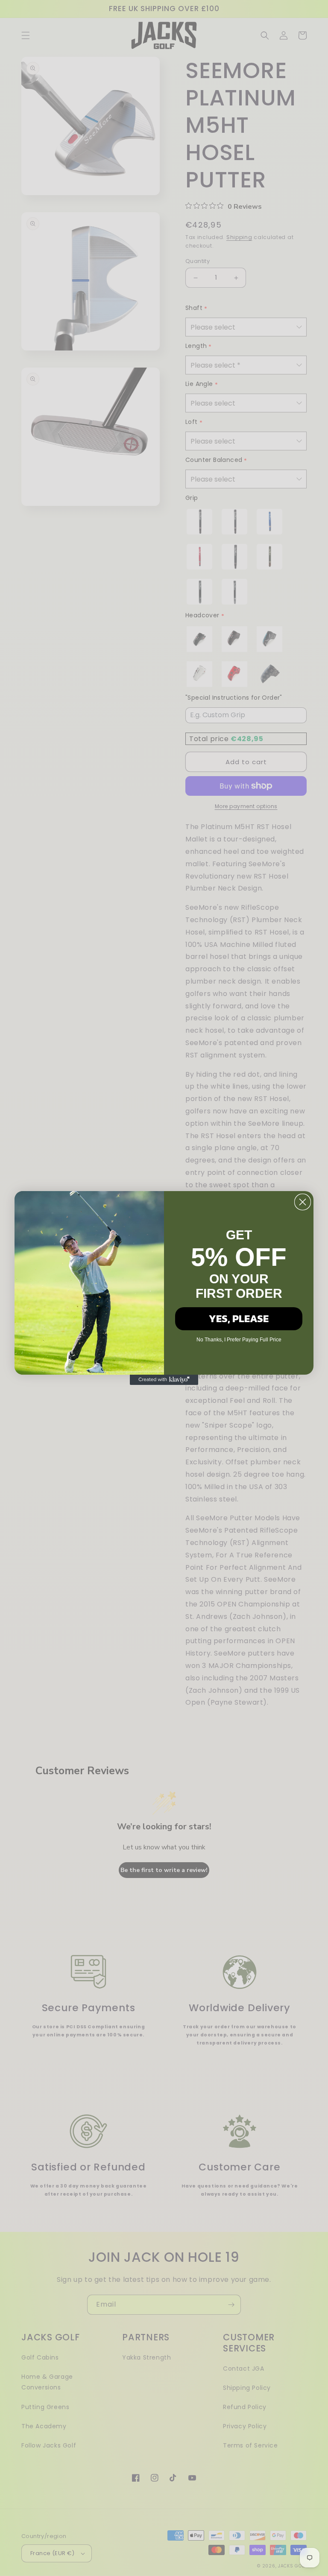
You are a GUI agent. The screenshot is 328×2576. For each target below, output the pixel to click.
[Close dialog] (303, 1202)
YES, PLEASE (239, 1319)
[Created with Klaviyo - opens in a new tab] (164, 1380)
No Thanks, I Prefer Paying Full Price (239, 1340)
